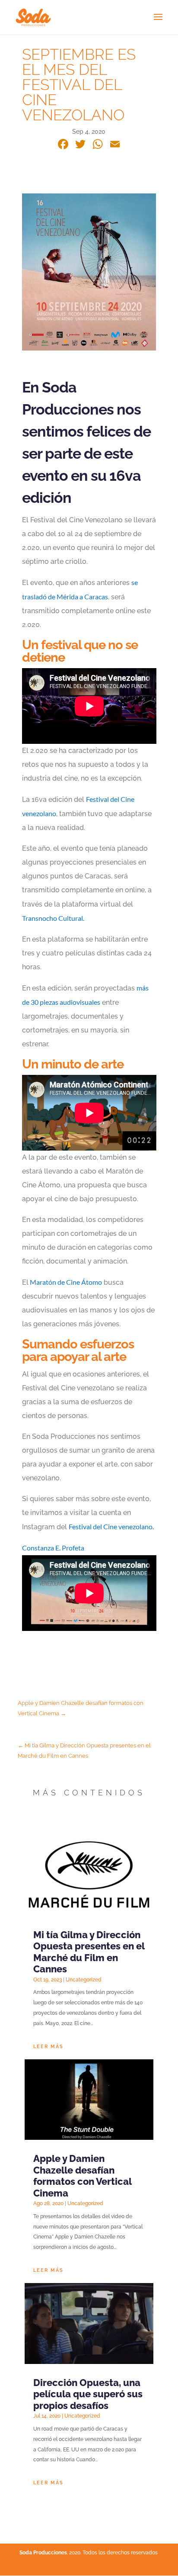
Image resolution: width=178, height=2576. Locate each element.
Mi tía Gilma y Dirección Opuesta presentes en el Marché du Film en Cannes (89, 1952)
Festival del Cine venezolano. (112, 1526)
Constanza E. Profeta (53, 1548)
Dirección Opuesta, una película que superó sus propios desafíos (88, 2394)
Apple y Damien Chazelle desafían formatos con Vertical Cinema (82, 2176)
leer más (48, 2047)
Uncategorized (84, 1980)
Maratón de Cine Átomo (65, 1282)
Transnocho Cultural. (53, 918)
